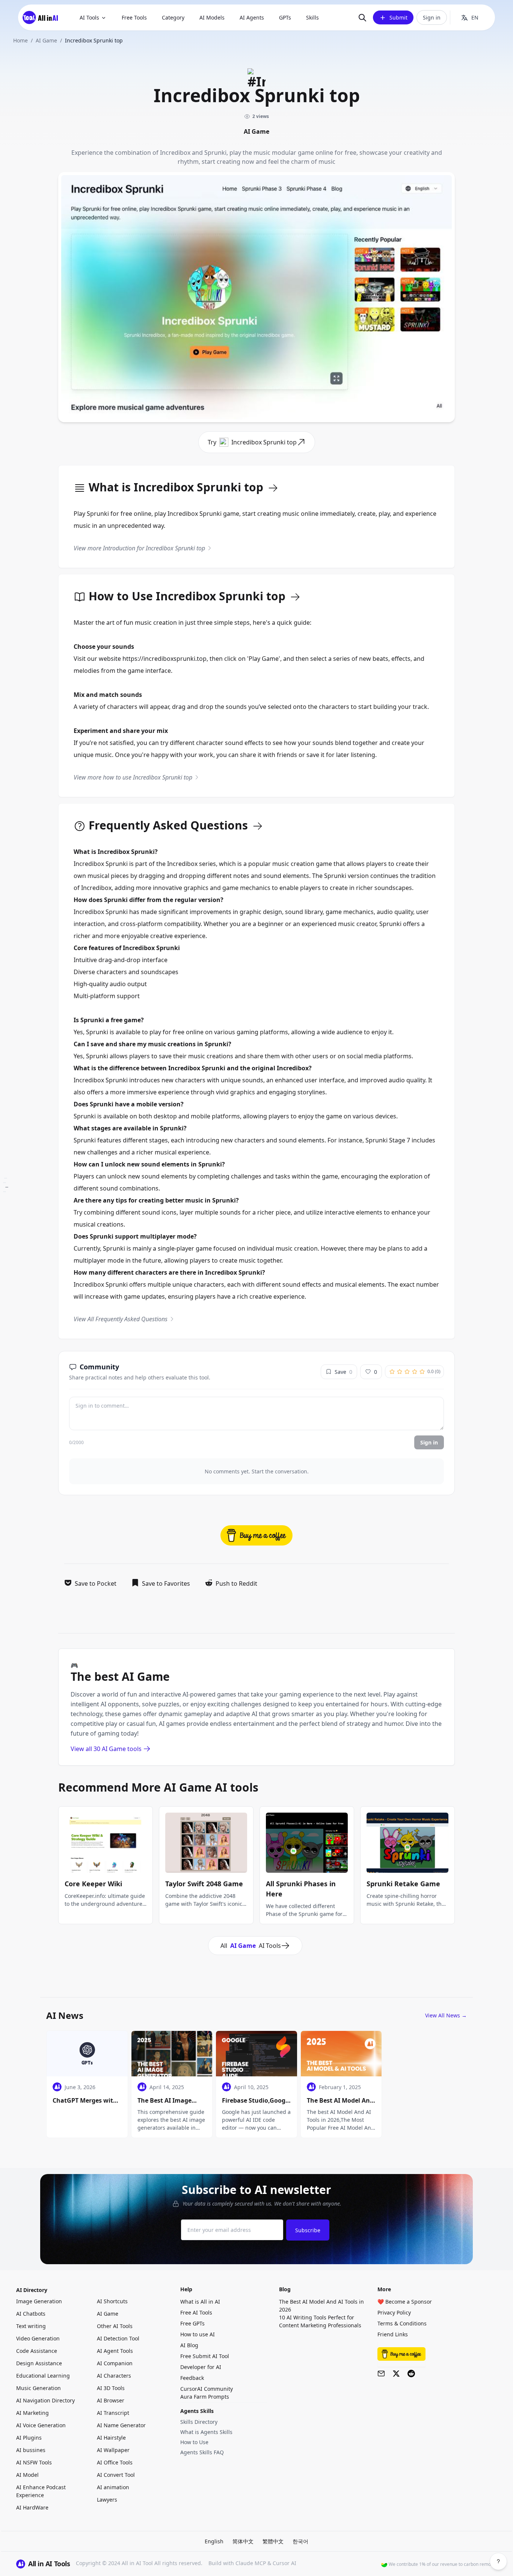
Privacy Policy (394, 2312)
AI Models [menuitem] (212, 17)
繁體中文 (273, 2541)
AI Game (46, 40)
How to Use (194, 2442)
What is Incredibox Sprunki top (176, 488)
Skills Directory (199, 2422)
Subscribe (308, 2230)
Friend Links (393, 2334)
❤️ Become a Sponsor (405, 2302)
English (214, 2541)
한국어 (300, 2541)
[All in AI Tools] (43, 17)
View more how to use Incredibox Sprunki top (133, 777)
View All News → (446, 2015)
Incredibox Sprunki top (264, 442)
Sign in (432, 17)
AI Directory (32, 2290)
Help (186, 2289)
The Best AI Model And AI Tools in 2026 (321, 2306)
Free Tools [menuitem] (134, 17)
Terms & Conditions (402, 2323)
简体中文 (243, 2541)
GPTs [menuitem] (285, 17)
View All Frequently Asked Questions (121, 1319)
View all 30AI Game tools (106, 1749)
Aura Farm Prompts (205, 2397)
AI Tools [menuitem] (89, 17)
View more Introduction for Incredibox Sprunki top (139, 548)
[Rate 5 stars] (422, 1372)
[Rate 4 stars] (415, 1372)
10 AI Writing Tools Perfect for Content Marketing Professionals (320, 2321)
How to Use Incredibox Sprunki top (187, 597)
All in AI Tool (137, 2563)
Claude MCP (251, 2563)
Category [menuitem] (173, 17)
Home (20, 40)
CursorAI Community (207, 2389)
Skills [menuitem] (312, 17)
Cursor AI (284, 2563)
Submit (398, 17)
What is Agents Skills (206, 2432)
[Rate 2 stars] (400, 1372)
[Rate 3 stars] (407, 1372)
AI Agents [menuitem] (252, 17)
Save (343, 1372)
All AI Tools (251, 1946)
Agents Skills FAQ (202, 2452)
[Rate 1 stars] (392, 1372)
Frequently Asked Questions (168, 826)
